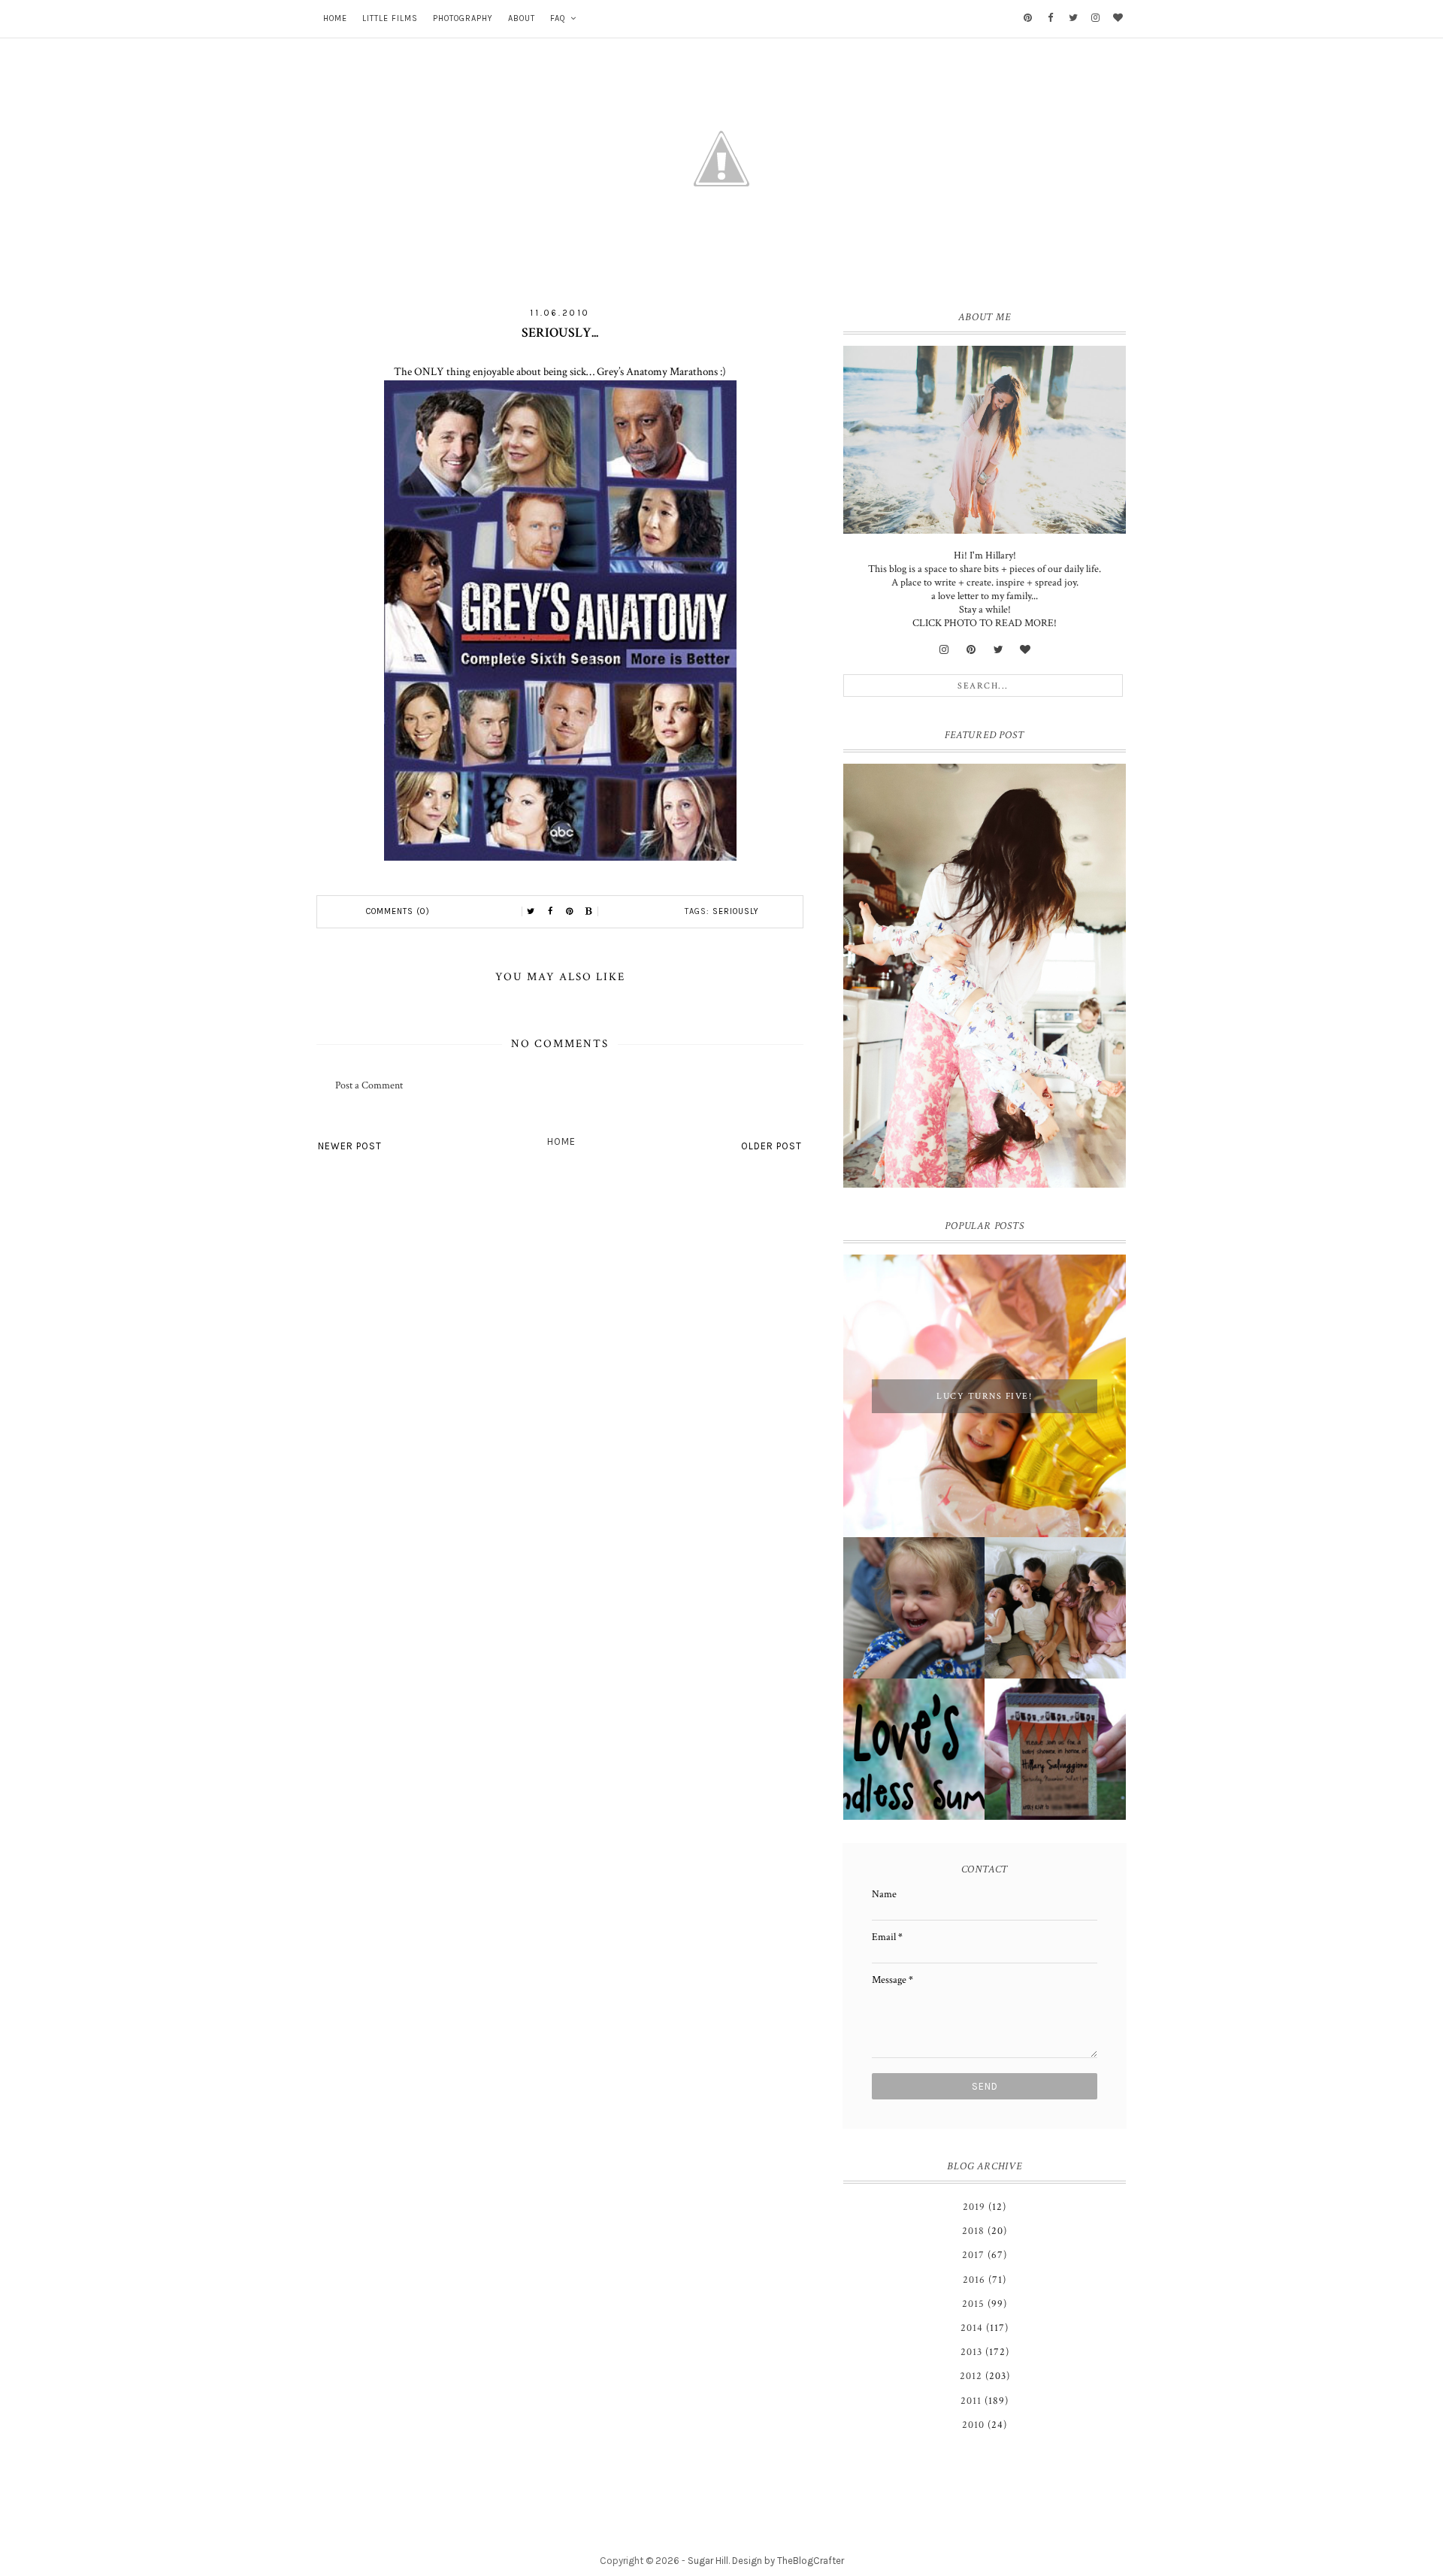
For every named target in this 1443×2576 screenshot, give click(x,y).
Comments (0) (398, 911)
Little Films (390, 18)
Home (335, 18)
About (522, 18)
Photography (463, 18)
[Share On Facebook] (550, 912)
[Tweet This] (531, 912)
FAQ (558, 18)
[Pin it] (570, 912)
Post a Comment (369, 1085)
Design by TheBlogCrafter (788, 2561)
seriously (736, 911)
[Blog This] (589, 912)
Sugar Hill (708, 2561)
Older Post (771, 1146)
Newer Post (350, 1146)
